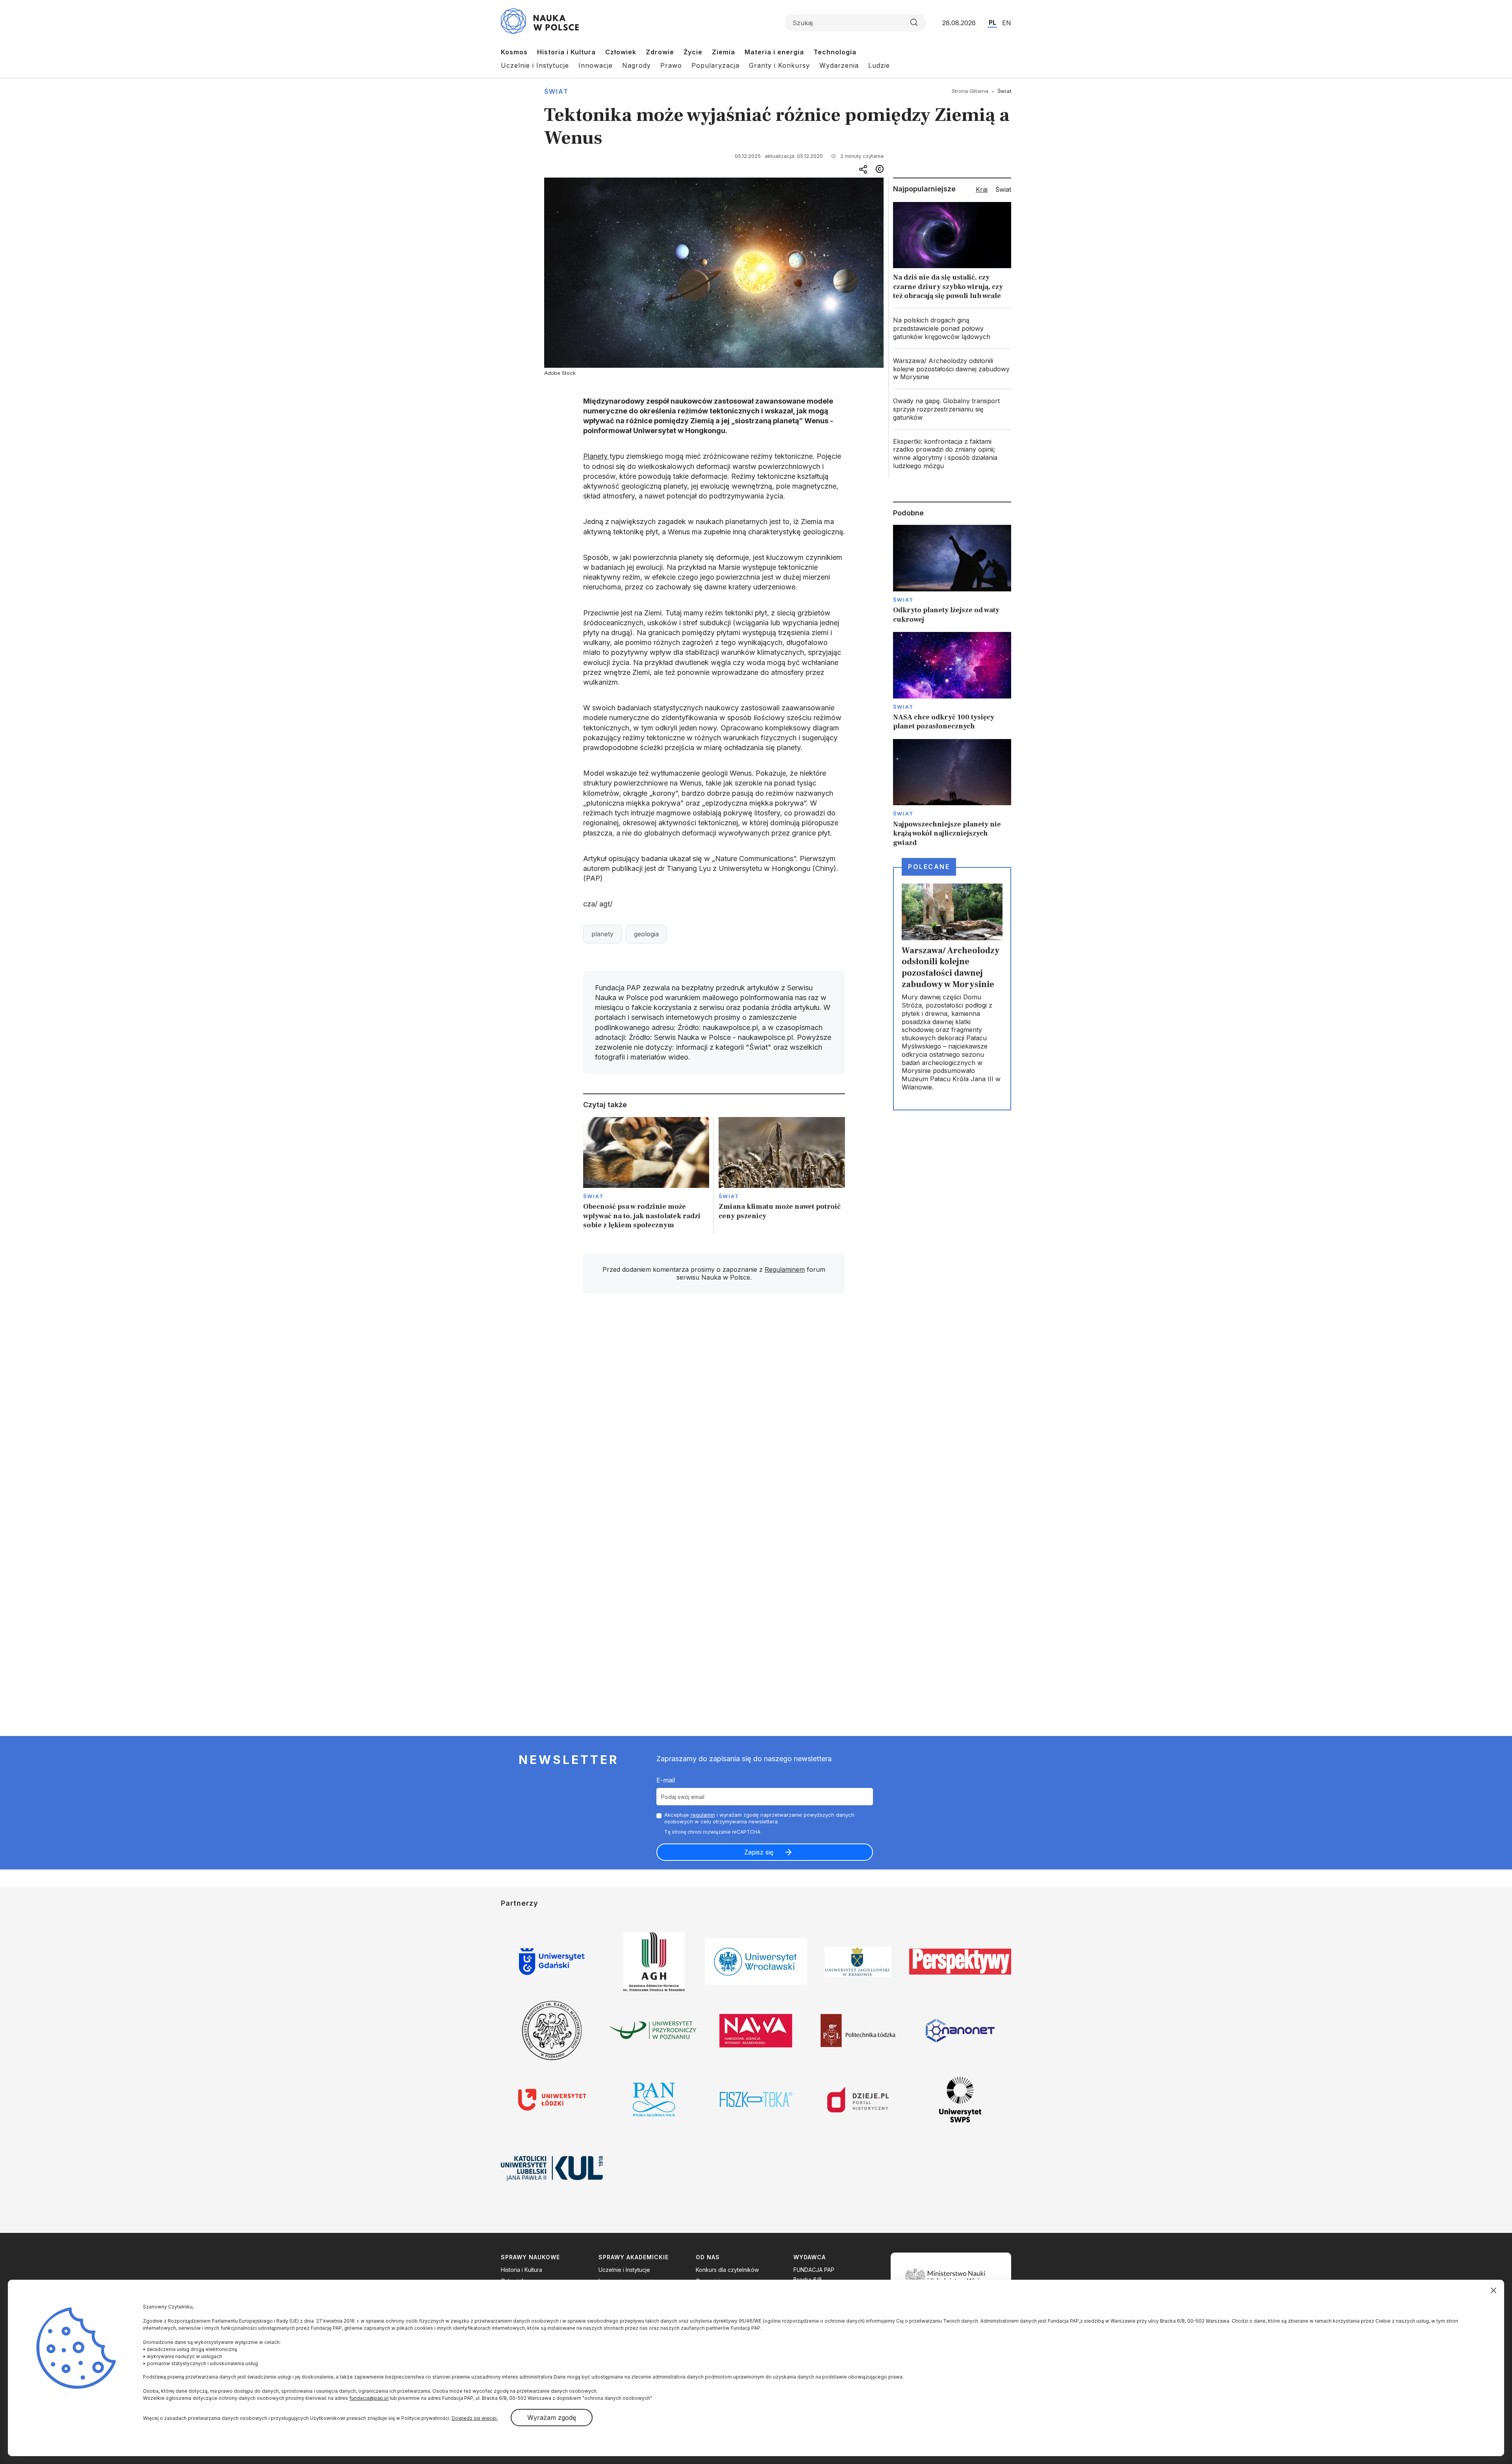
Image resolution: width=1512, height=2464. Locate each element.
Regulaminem (785, 1269)
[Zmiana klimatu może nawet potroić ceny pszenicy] (782, 1175)
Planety (596, 456)
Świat (556, 91)
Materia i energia (774, 52)
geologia (646, 934)
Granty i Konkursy (779, 65)
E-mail (666, 1780)
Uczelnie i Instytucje (535, 65)
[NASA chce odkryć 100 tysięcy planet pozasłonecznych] (952, 682)
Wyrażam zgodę (552, 2418)
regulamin (703, 1815)
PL (992, 22)
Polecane (929, 867)
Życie (693, 52)
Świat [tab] (1003, 189)
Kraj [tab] (982, 189)
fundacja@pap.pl (369, 2398)
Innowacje (596, 65)
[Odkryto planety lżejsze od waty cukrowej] (952, 574)
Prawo (671, 65)
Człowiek (621, 52)
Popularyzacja (715, 65)
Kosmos (514, 52)
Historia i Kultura (566, 52)
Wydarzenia (839, 65)
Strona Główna (970, 91)
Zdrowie (660, 52)
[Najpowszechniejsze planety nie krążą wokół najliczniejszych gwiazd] (952, 793)
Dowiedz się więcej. (475, 2418)
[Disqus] (714, 1412)
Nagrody (636, 65)
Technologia (835, 52)
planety (602, 934)
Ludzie (879, 65)
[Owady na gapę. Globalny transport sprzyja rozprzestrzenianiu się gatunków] (952, 409)
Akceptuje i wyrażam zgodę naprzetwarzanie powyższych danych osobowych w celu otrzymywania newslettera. (759, 1818)
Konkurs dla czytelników (727, 2270)
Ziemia (724, 52)
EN (1007, 23)
